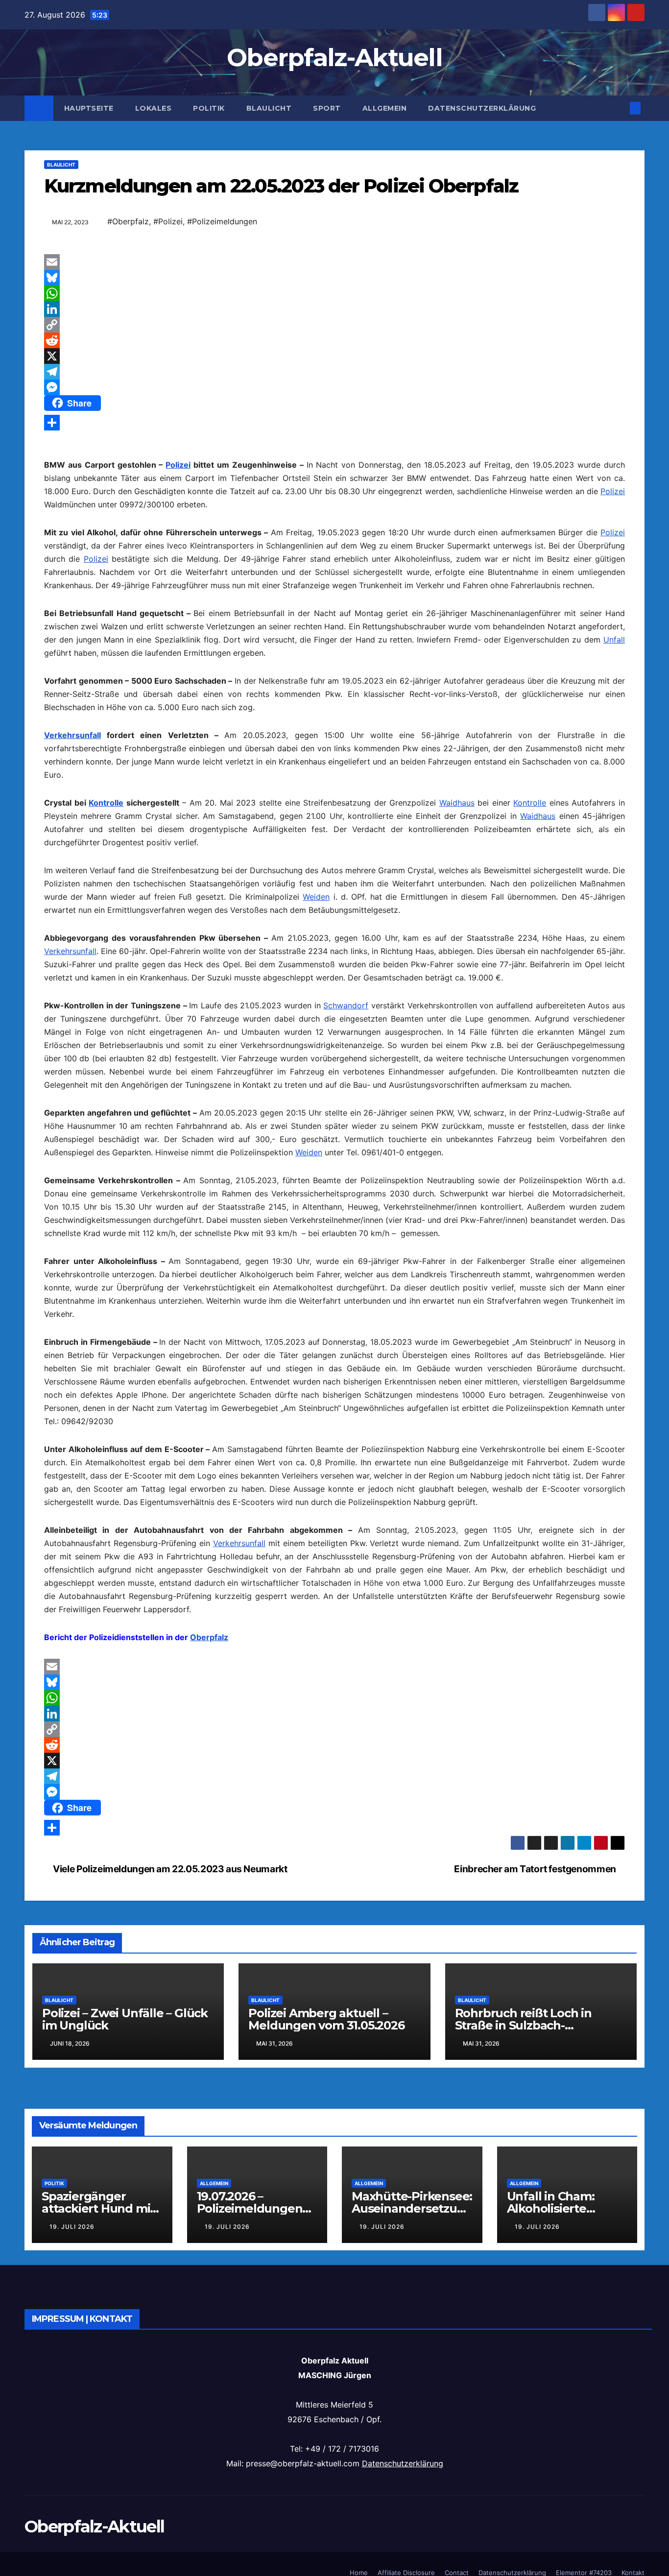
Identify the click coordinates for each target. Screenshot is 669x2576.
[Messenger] (334, 387)
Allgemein (385, 108)
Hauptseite (89, 108)
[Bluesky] (334, 278)
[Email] (334, 262)
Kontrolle (106, 803)
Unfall (614, 640)
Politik (209, 108)
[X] (334, 356)
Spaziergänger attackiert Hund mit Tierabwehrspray (98, 2208)
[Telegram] (334, 372)
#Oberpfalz (128, 221)
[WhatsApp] (334, 293)
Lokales (154, 108)
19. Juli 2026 (72, 2227)
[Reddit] (334, 340)
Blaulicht (269, 108)
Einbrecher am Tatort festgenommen (536, 1869)
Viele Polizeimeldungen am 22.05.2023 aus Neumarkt (169, 1869)
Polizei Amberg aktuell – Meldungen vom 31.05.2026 (326, 2019)
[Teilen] (334, 423)
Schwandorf (346, 1005)
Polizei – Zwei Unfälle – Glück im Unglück (125, 2019)
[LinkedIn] (334, 309)
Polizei (178, 465)
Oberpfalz (209, 1637)
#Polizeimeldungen (222, 221)
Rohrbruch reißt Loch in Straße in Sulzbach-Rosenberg (523, 2025)
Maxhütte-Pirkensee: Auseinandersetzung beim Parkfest (412, 2208)
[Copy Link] (334, 325)
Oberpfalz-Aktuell (334, 58)
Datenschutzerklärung (482, 108)
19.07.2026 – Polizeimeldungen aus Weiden (250, 2208)
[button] (619, 108)
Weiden (316, 897)
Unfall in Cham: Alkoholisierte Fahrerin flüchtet (556, 2208)
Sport (327, 108)
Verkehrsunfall (72, 735)
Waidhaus (457, 803)
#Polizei (168, 221)
